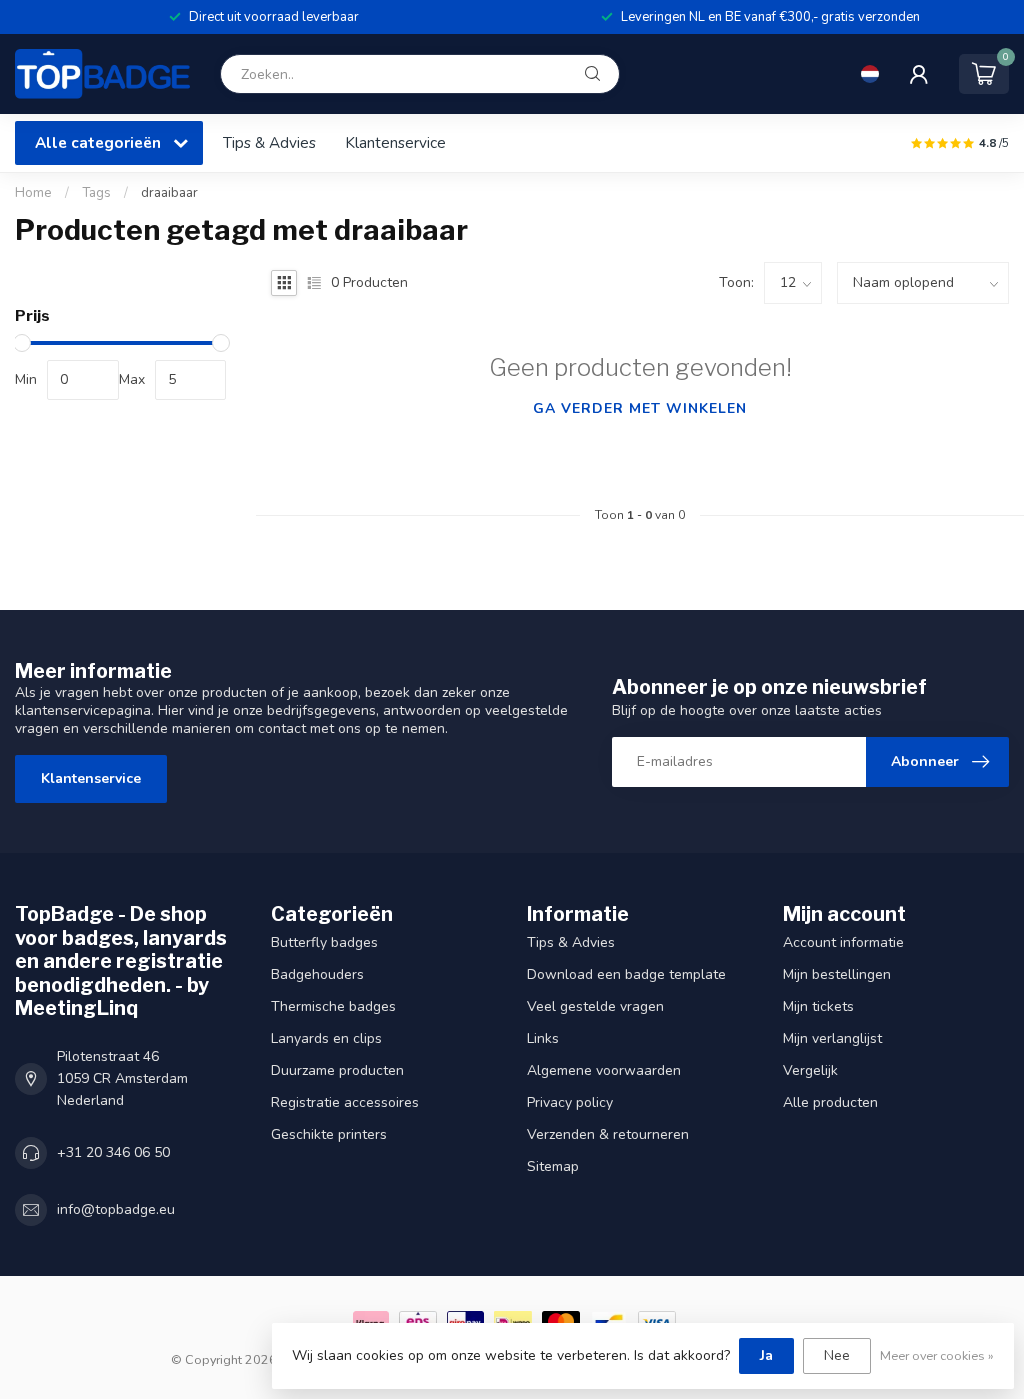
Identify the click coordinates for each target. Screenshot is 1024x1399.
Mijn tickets (818, 1006)
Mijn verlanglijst (832, 1038)
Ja (766, 1355)
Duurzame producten (337, 1070)
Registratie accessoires (345, 1102)
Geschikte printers (329, 1134)
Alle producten (830, 1102)
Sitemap (553, 1166)
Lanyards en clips (326, 1038)
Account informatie (843, 942)
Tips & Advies (269, 142)
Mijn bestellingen (837, 974)
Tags (96, 193)
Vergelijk (810, 1070)
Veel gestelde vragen (595, 1006)
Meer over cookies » (937, 1355)
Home (33, 193)
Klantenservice (395, 142)
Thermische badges (333, 1006)
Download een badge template (626, 974)
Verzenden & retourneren (608, 1134)
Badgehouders (317, 974)
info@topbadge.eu (116, 1209)
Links (543, 1038)
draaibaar (169, 193)
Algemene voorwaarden (604, 1070)
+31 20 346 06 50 (113, 1152)
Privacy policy (570, 1102)
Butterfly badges (324, 942)
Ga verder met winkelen (640, 408)
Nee (837, 1355)
